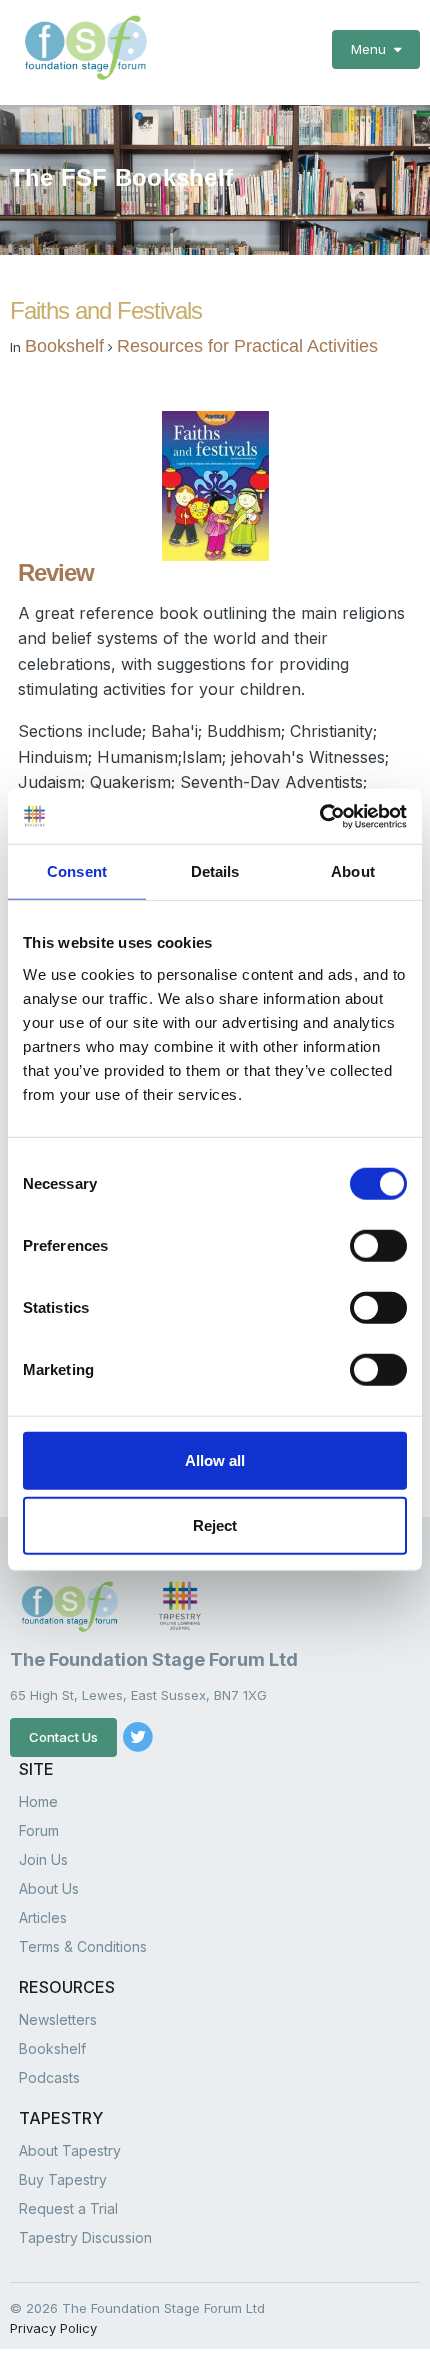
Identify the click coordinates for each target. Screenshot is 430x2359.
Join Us (43, 1859)
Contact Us (63, 1737)
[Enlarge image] (215, 484)
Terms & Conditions (83, 1946)
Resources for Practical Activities (247, 346)
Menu (372, 49)
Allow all (215, 1459)
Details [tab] (215, 871)
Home (38, 1801)
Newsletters (58, 2019)
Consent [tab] (77, 871)
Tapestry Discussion (85, 2237)
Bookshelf (64, 346)
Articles (43, 1917)
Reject (215, 1525)
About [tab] (353, 871)
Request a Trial (68, 2208)
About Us (49, 1888)
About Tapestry (70, 2150)
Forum (39, 1830)
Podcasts (49, 2077)
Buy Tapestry (63, 2179)
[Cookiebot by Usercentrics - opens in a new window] (319, 816)
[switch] (378, 1245)
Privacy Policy (53, 2328)
